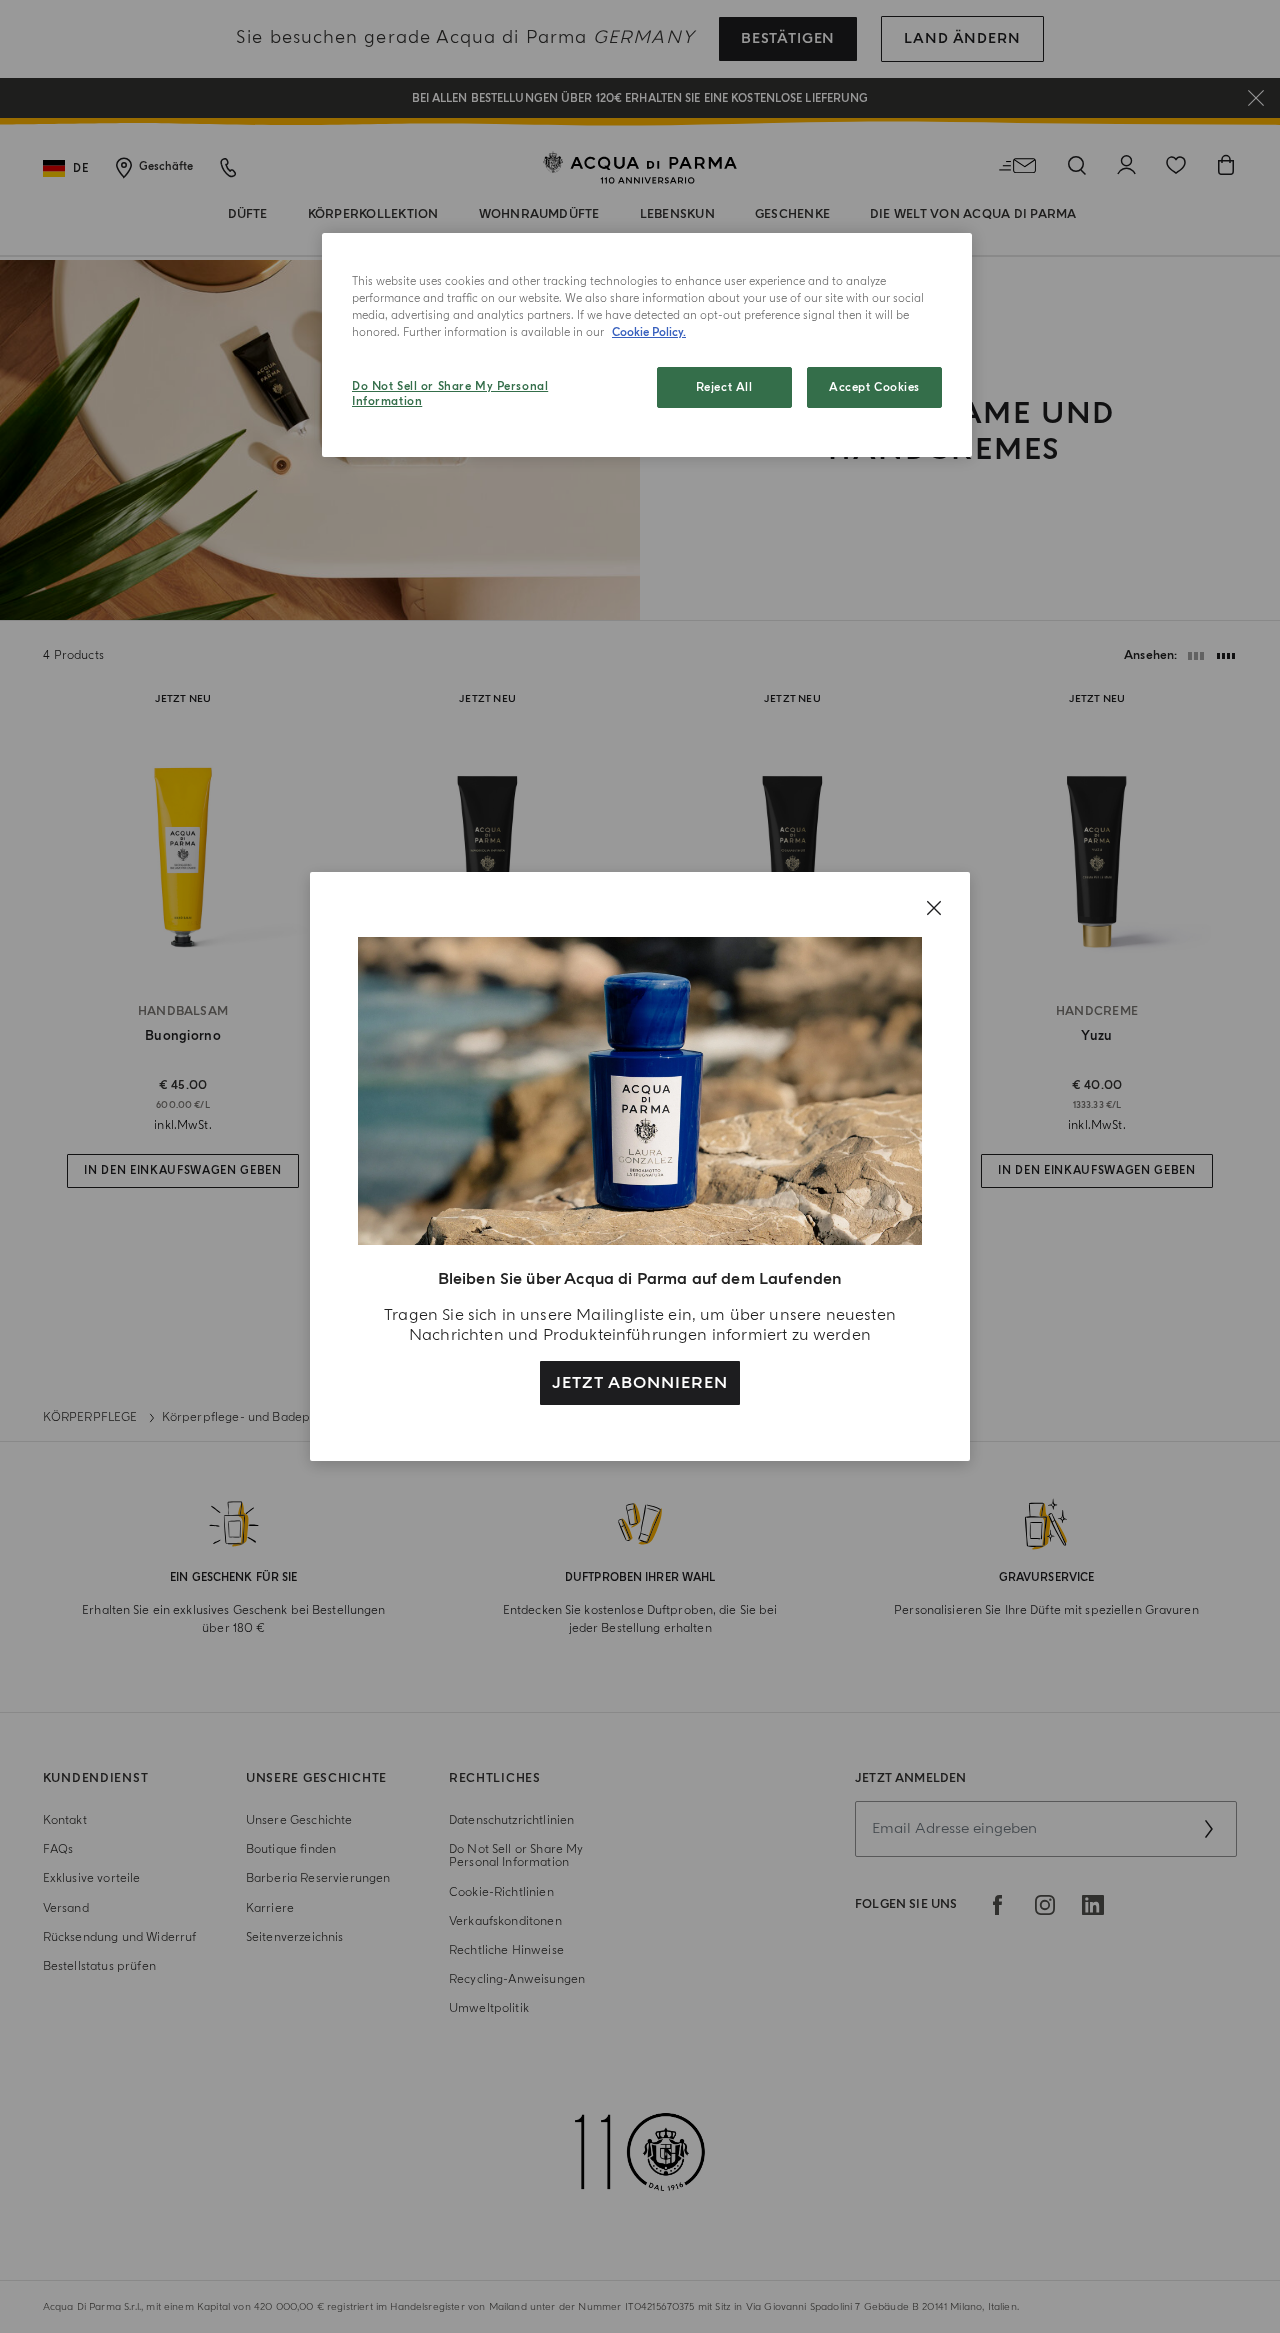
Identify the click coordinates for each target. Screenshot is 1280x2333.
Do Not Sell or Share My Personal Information (450, 394)
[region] (647, 345)
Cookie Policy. (649, 332)
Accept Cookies (874, 387)
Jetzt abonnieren (639, 1383)
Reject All (724, 387)
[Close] (934, 908)
